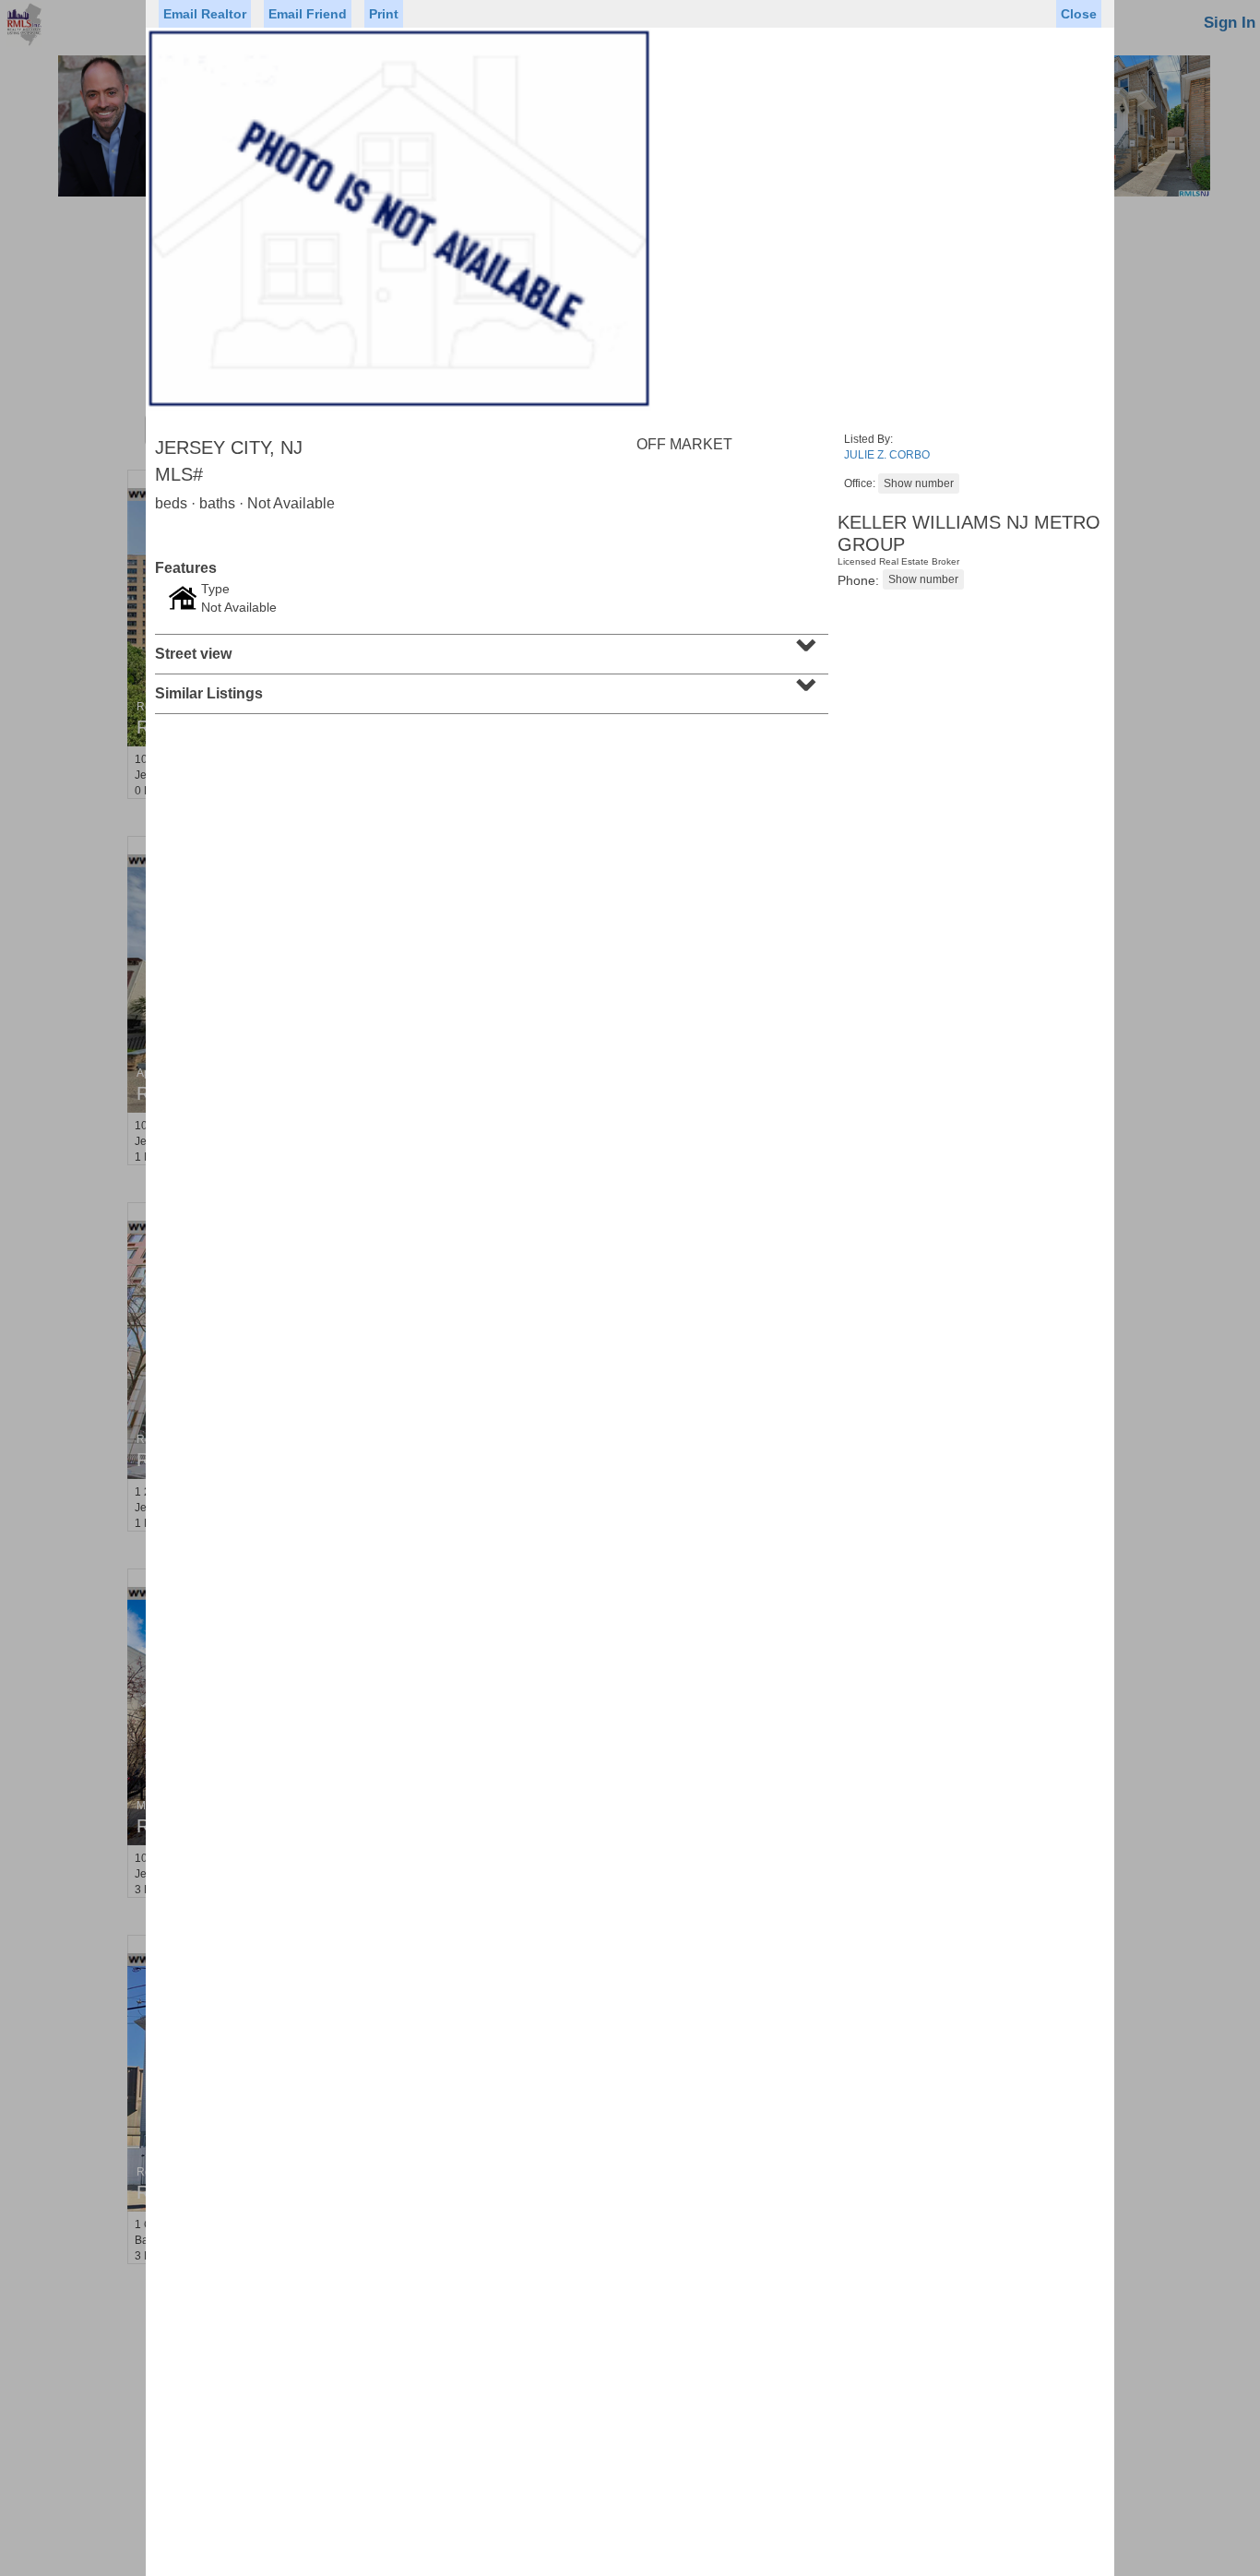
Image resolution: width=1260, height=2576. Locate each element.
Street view (489, 648)
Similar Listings (489, 687)
